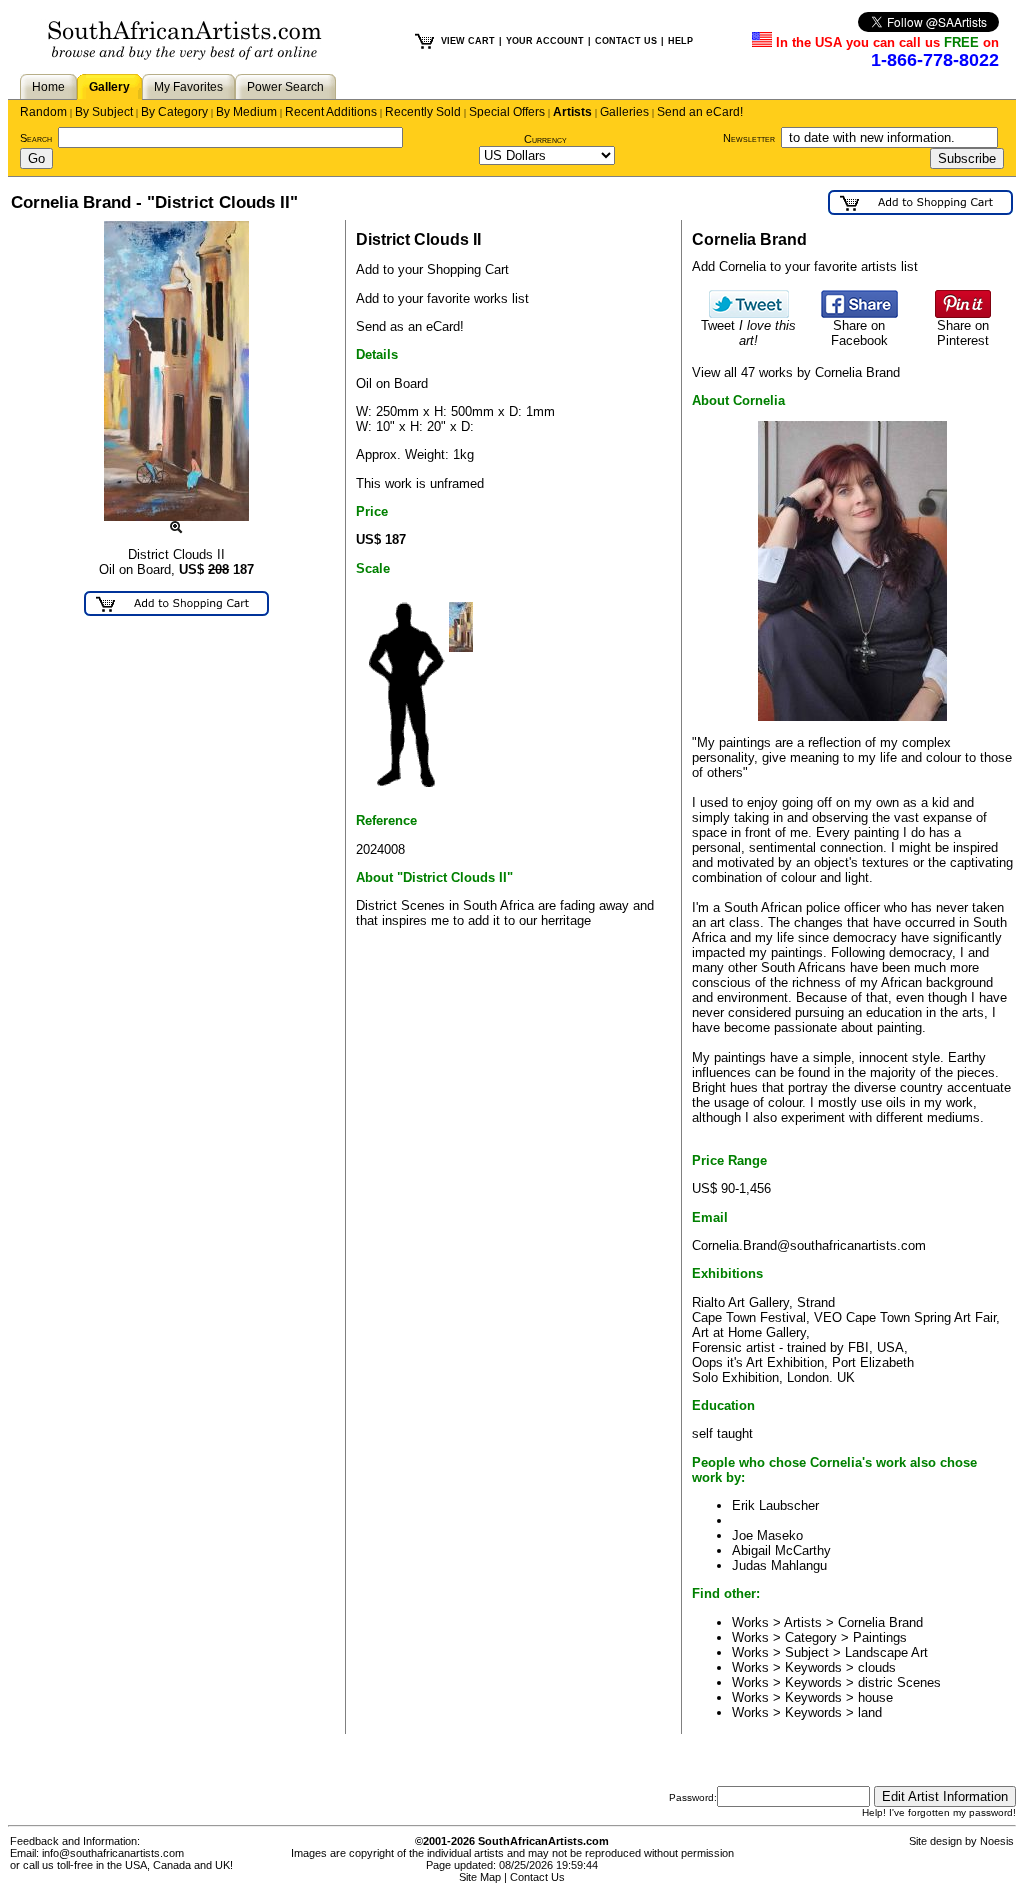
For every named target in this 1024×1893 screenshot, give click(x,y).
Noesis (997, 1841)
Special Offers (507, 112)
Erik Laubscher (775, 1505)
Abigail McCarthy (781, 1550)
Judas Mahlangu (779, 1565)
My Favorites (188, 87)
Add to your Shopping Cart (432, 269)
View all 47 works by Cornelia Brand (796, 372)
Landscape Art (886, 1652)
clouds (877, 1667)
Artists (572, 112)
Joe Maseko (767, 1535)
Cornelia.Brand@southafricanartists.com (809, 1245)
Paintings (880, 1637)
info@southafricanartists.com (113, 1853)
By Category (174, 112)
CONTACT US (626, 41)
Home (48, 87)
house (875, 1697)
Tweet (748, 333)
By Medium (246, 112)
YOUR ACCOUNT (545, 41)
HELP (680, 41)
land (870, 1712)
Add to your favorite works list (442, 298)
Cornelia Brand (880, 1622)
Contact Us (537, 1877)
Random (43, 112)
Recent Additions (331, 112)
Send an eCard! (700, 112)
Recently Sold (423, 112)
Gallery (109, 87)
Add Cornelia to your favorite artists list (805, 266)
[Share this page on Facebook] (859, 313)
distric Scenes (899, 1682)
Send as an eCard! (410, 326)
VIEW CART (468, 41)
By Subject (104, 112)
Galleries (624, 112)
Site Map (480, 1877)
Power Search (285, 87)
